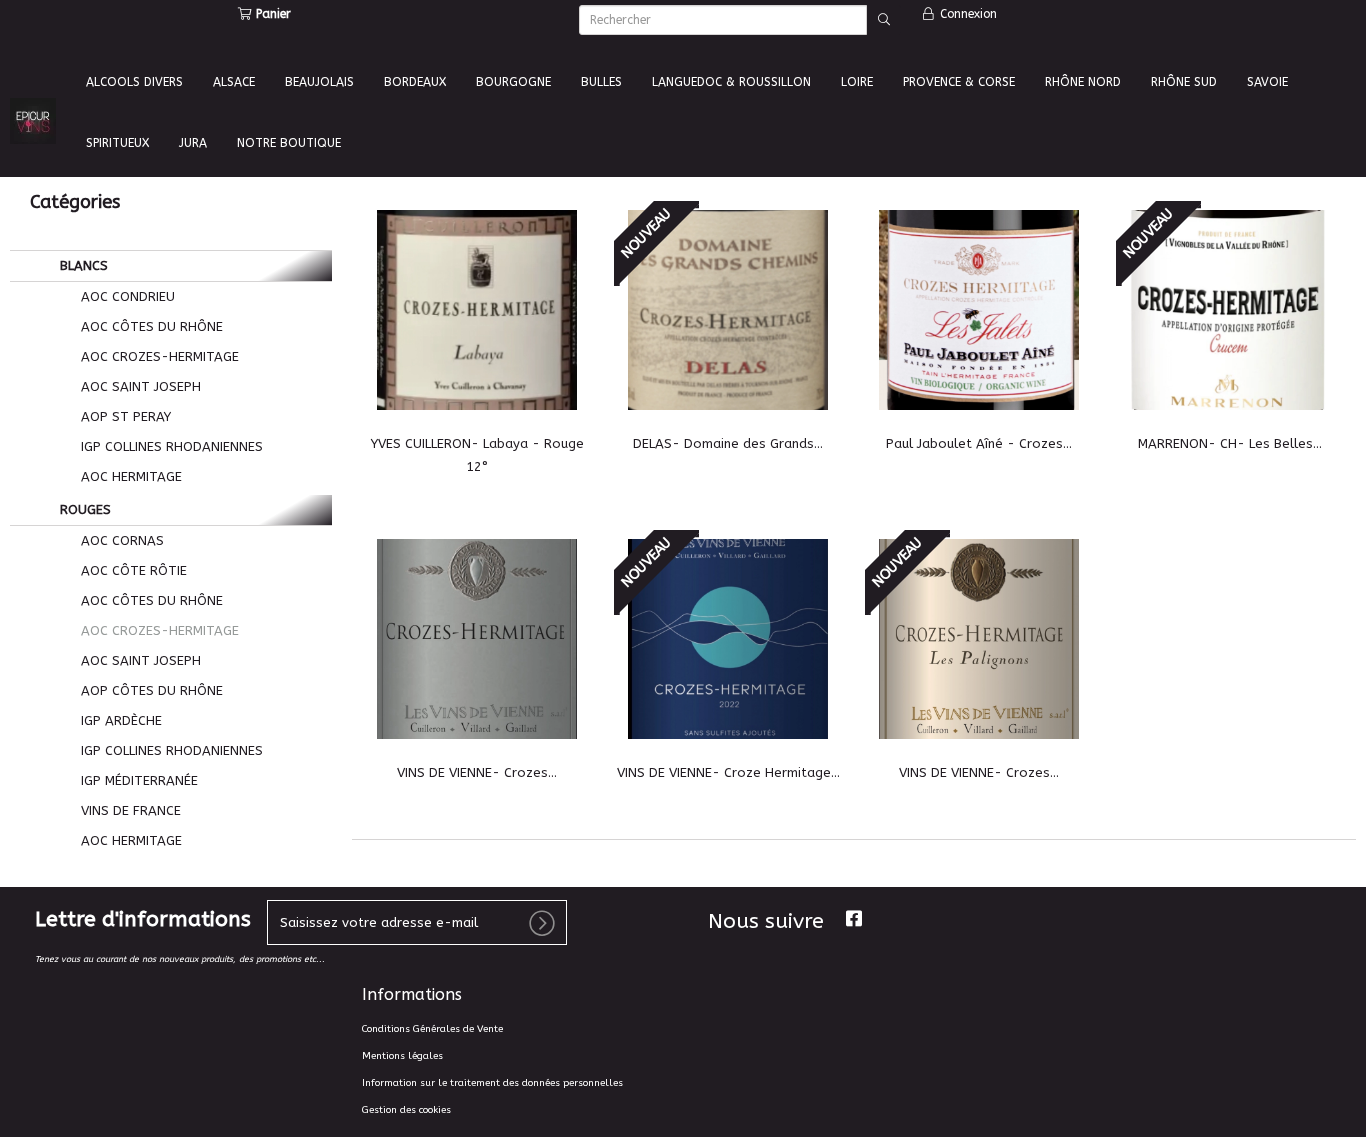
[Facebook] (854, 918)
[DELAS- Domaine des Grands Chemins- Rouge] (728, 310)
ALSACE (234, 82)
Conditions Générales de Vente (432, 1029)
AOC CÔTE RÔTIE (132, 570)
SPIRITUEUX (117, 143)
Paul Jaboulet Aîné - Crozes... (979, 443)
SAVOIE (1267, 82)
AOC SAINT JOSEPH (139, 386)
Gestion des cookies (406, 1110)
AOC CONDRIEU (126, 296)
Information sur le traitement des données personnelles (492, 1083)
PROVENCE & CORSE (959, 82)
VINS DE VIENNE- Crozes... (477, 772)
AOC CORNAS (120, 540)
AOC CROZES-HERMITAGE (158, 356)
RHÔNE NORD (1083, 82)
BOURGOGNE (513, 82)
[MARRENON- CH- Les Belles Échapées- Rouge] (1230, 310)
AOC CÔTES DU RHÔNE (150, 326)
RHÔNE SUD (1184, 82)
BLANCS (82, 265)
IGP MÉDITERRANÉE (137, 780)
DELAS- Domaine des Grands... (728, 443)
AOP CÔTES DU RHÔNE (150, 690)
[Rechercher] (884, 20)
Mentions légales (402, 1056)
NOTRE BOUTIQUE (289, 143)
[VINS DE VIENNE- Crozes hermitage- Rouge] (477, 639)
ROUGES (83, 509)
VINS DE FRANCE (129, 810)
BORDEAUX (415, 82)
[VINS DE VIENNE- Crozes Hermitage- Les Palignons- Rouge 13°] (979, 639)
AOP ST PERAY (124, 416)
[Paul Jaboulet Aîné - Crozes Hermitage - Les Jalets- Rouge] (979, 310)
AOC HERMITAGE (129, 476)
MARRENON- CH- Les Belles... (1230, 443)
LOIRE (857, 82)
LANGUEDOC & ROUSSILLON (731, 82)
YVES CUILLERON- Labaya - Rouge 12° (477, 455)
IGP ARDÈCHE (119, 720)
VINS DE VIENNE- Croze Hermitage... (728, 772)
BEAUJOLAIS (319, 82)
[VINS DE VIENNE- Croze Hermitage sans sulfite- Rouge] (728, 639)
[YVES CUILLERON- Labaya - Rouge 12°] (477, 310)
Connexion (966, 14)
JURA (193, 143)
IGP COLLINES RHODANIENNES (170, 446)
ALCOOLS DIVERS (134, 82)
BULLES (601, 82)
